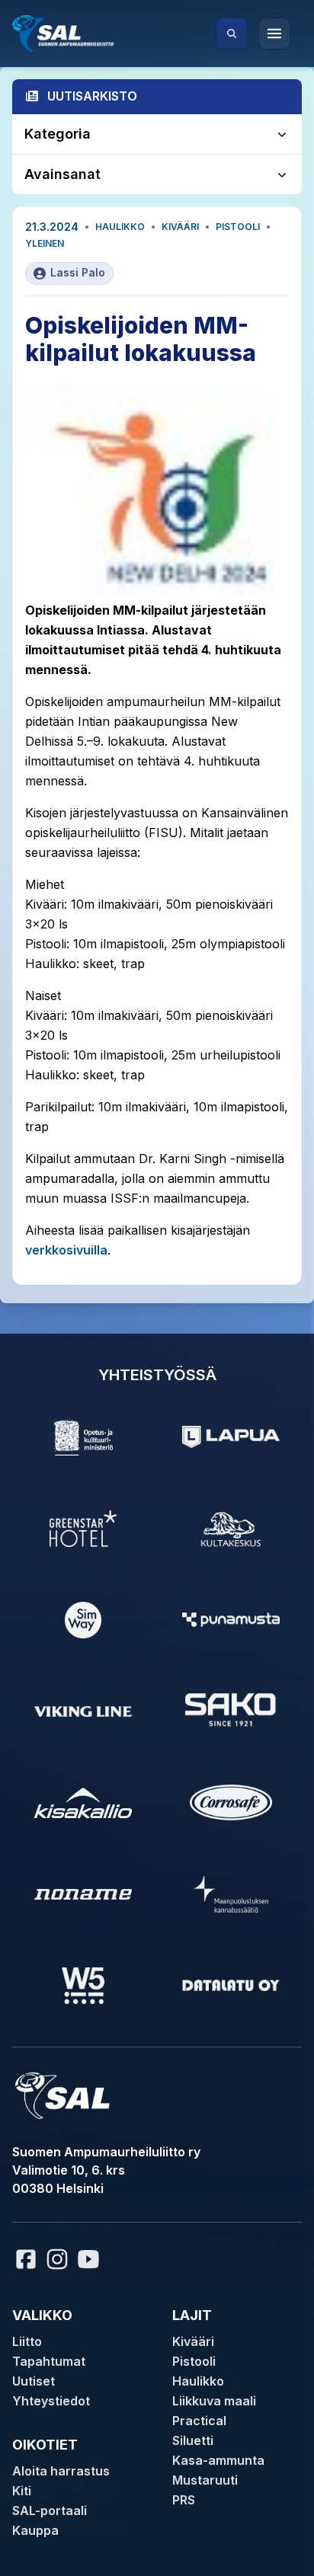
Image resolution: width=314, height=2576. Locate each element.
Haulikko (120, 227)
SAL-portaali (50, 2510)
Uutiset (34, 2381)
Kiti (22, 2491)
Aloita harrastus (61, 2471)
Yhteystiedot (51, 2401)
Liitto (27, 2341)
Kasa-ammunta (218, 2460)
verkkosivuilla (66, 1250)
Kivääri (180, 227)
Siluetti (193, 2440)
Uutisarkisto (92, 96)
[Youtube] (91, 2259)
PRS (184, 2500)
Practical (199, 2421)
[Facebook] (26, 2259)
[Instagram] (57, 2259)
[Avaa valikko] (274, 34)
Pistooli (238, 227)
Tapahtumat (49, 2361)
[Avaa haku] (232, 34)
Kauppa (35, 2530)
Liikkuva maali (214, 2401)
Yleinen (45, 243)
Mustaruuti (205, 2480)
